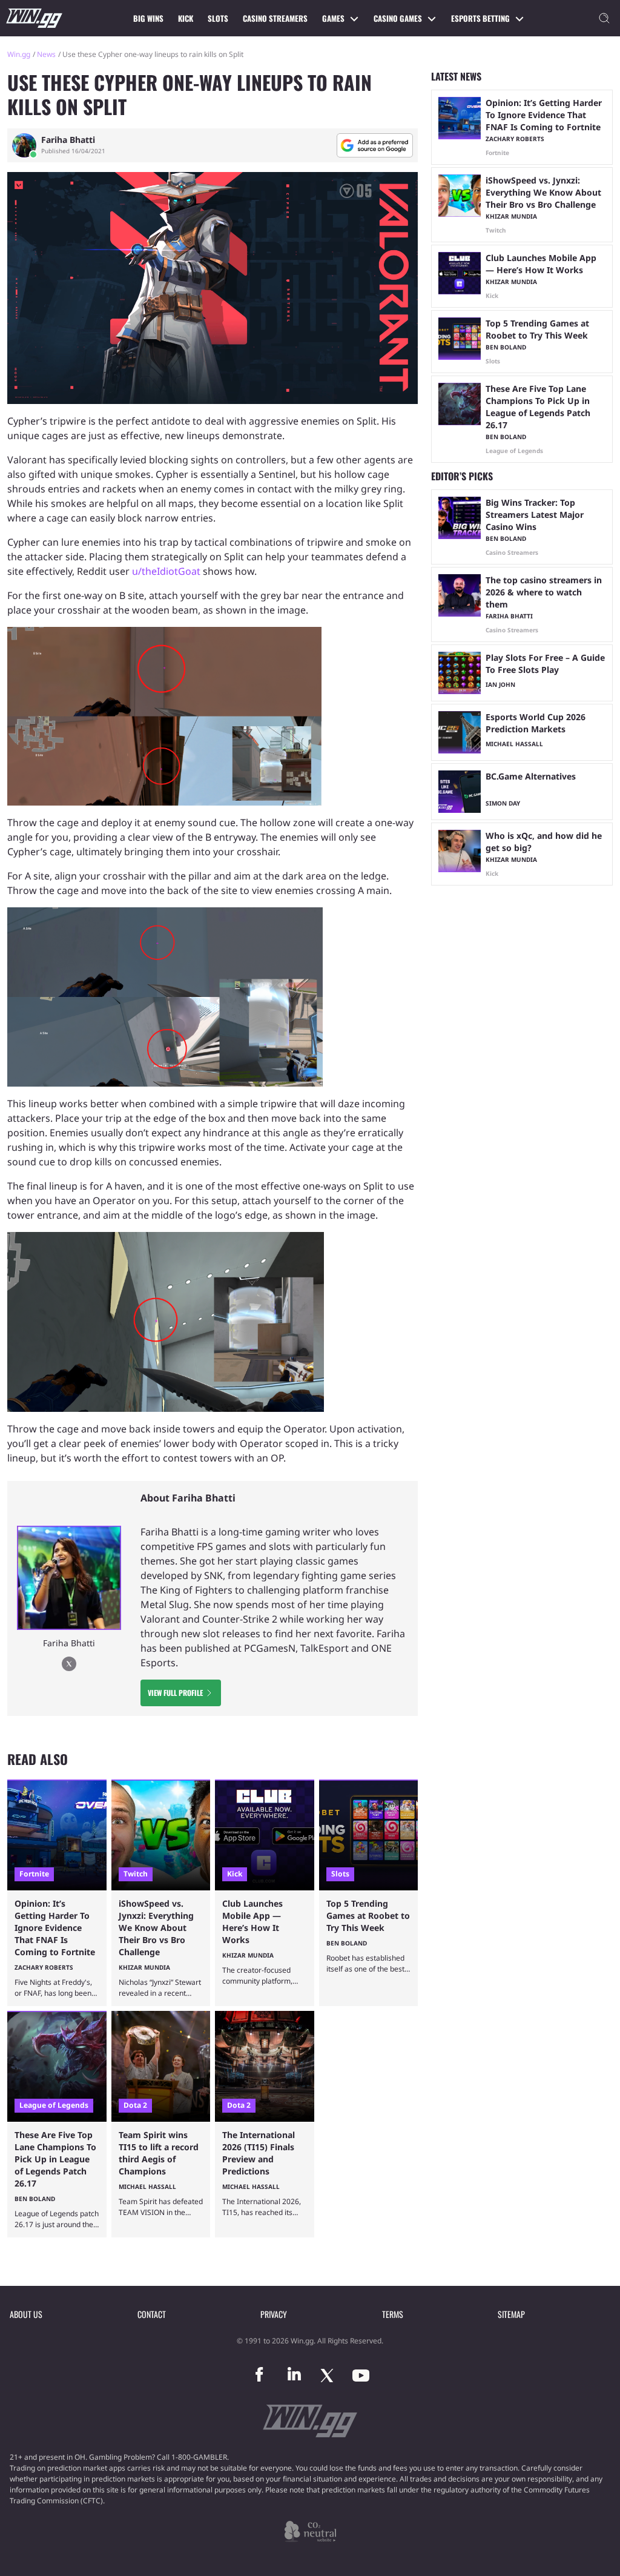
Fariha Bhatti (68, 140)
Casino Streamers (275, 18)
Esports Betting (480, 18)
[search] (604, 18)
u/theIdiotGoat (166, 571)
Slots (218, 18)
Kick (186, 18)
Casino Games (398, 18)
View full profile (175, 1693)
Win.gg (19, 54)
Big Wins (148, 18)
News (46, 54)
